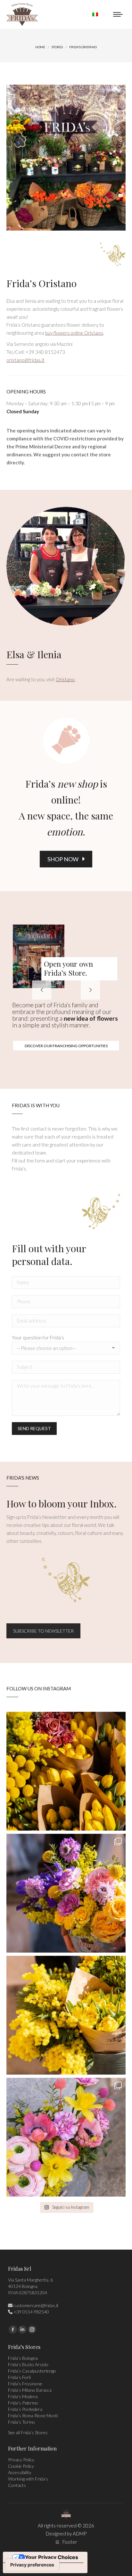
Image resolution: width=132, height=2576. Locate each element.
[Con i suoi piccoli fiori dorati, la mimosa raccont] (66, 2015)
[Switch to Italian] (95, 14)
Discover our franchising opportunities (66, 1046)
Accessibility (20, 2472)
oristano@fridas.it (25, 360)
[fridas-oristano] (66, 158)
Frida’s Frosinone (25, 2384)
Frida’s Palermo (23, 2403)
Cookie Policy (21, 2466)
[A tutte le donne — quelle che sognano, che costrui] (66, 1771)
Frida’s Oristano (41, 283)
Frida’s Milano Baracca (30, 2390)
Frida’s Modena (23, 2396)
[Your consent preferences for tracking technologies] (32, 2565)
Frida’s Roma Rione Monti (33, 2416)
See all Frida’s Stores (28, 2432)
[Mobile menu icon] (118, 14)
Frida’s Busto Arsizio (28, 2364)
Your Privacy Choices (52, 2557)
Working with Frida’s (28, 2479)
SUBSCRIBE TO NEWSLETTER (43, 1631)
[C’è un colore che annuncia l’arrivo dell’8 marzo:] (66, 1893)
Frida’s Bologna (23, 2358)
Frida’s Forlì (19, 2377)
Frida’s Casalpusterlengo (32, 2371)
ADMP (80, 2534)
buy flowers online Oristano (74, 333)
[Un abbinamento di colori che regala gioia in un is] (66, 2137)
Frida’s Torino (21, 2422)
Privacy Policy (21, 2460)
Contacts (17, 2485)
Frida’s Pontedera (25, 2409)
